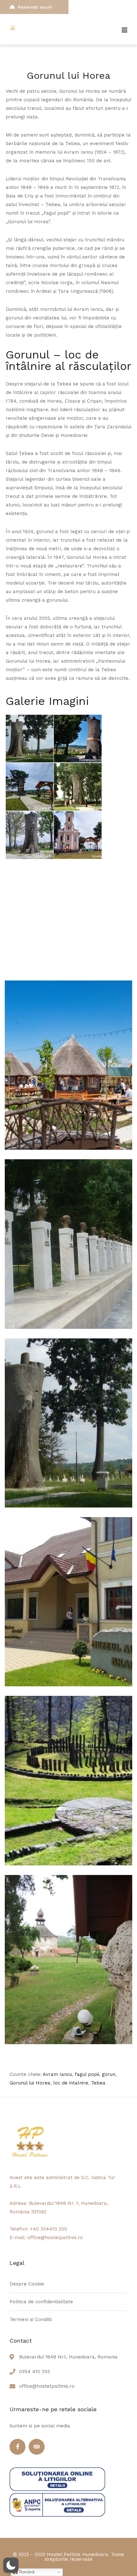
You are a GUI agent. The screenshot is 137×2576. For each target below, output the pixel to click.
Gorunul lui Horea (30, 2083)
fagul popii (87, 2074)
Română (26, 2572)
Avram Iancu (57, 2074)
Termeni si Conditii (31, 2319)
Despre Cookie (27, 2284)
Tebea (98, 2083)
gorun (109, 2074)
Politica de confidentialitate (41, 2302)
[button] (11, 2565)
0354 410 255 (35, 2372)
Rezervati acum (35, 7)
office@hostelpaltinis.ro (47, 2386)
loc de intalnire (71, 2083)
